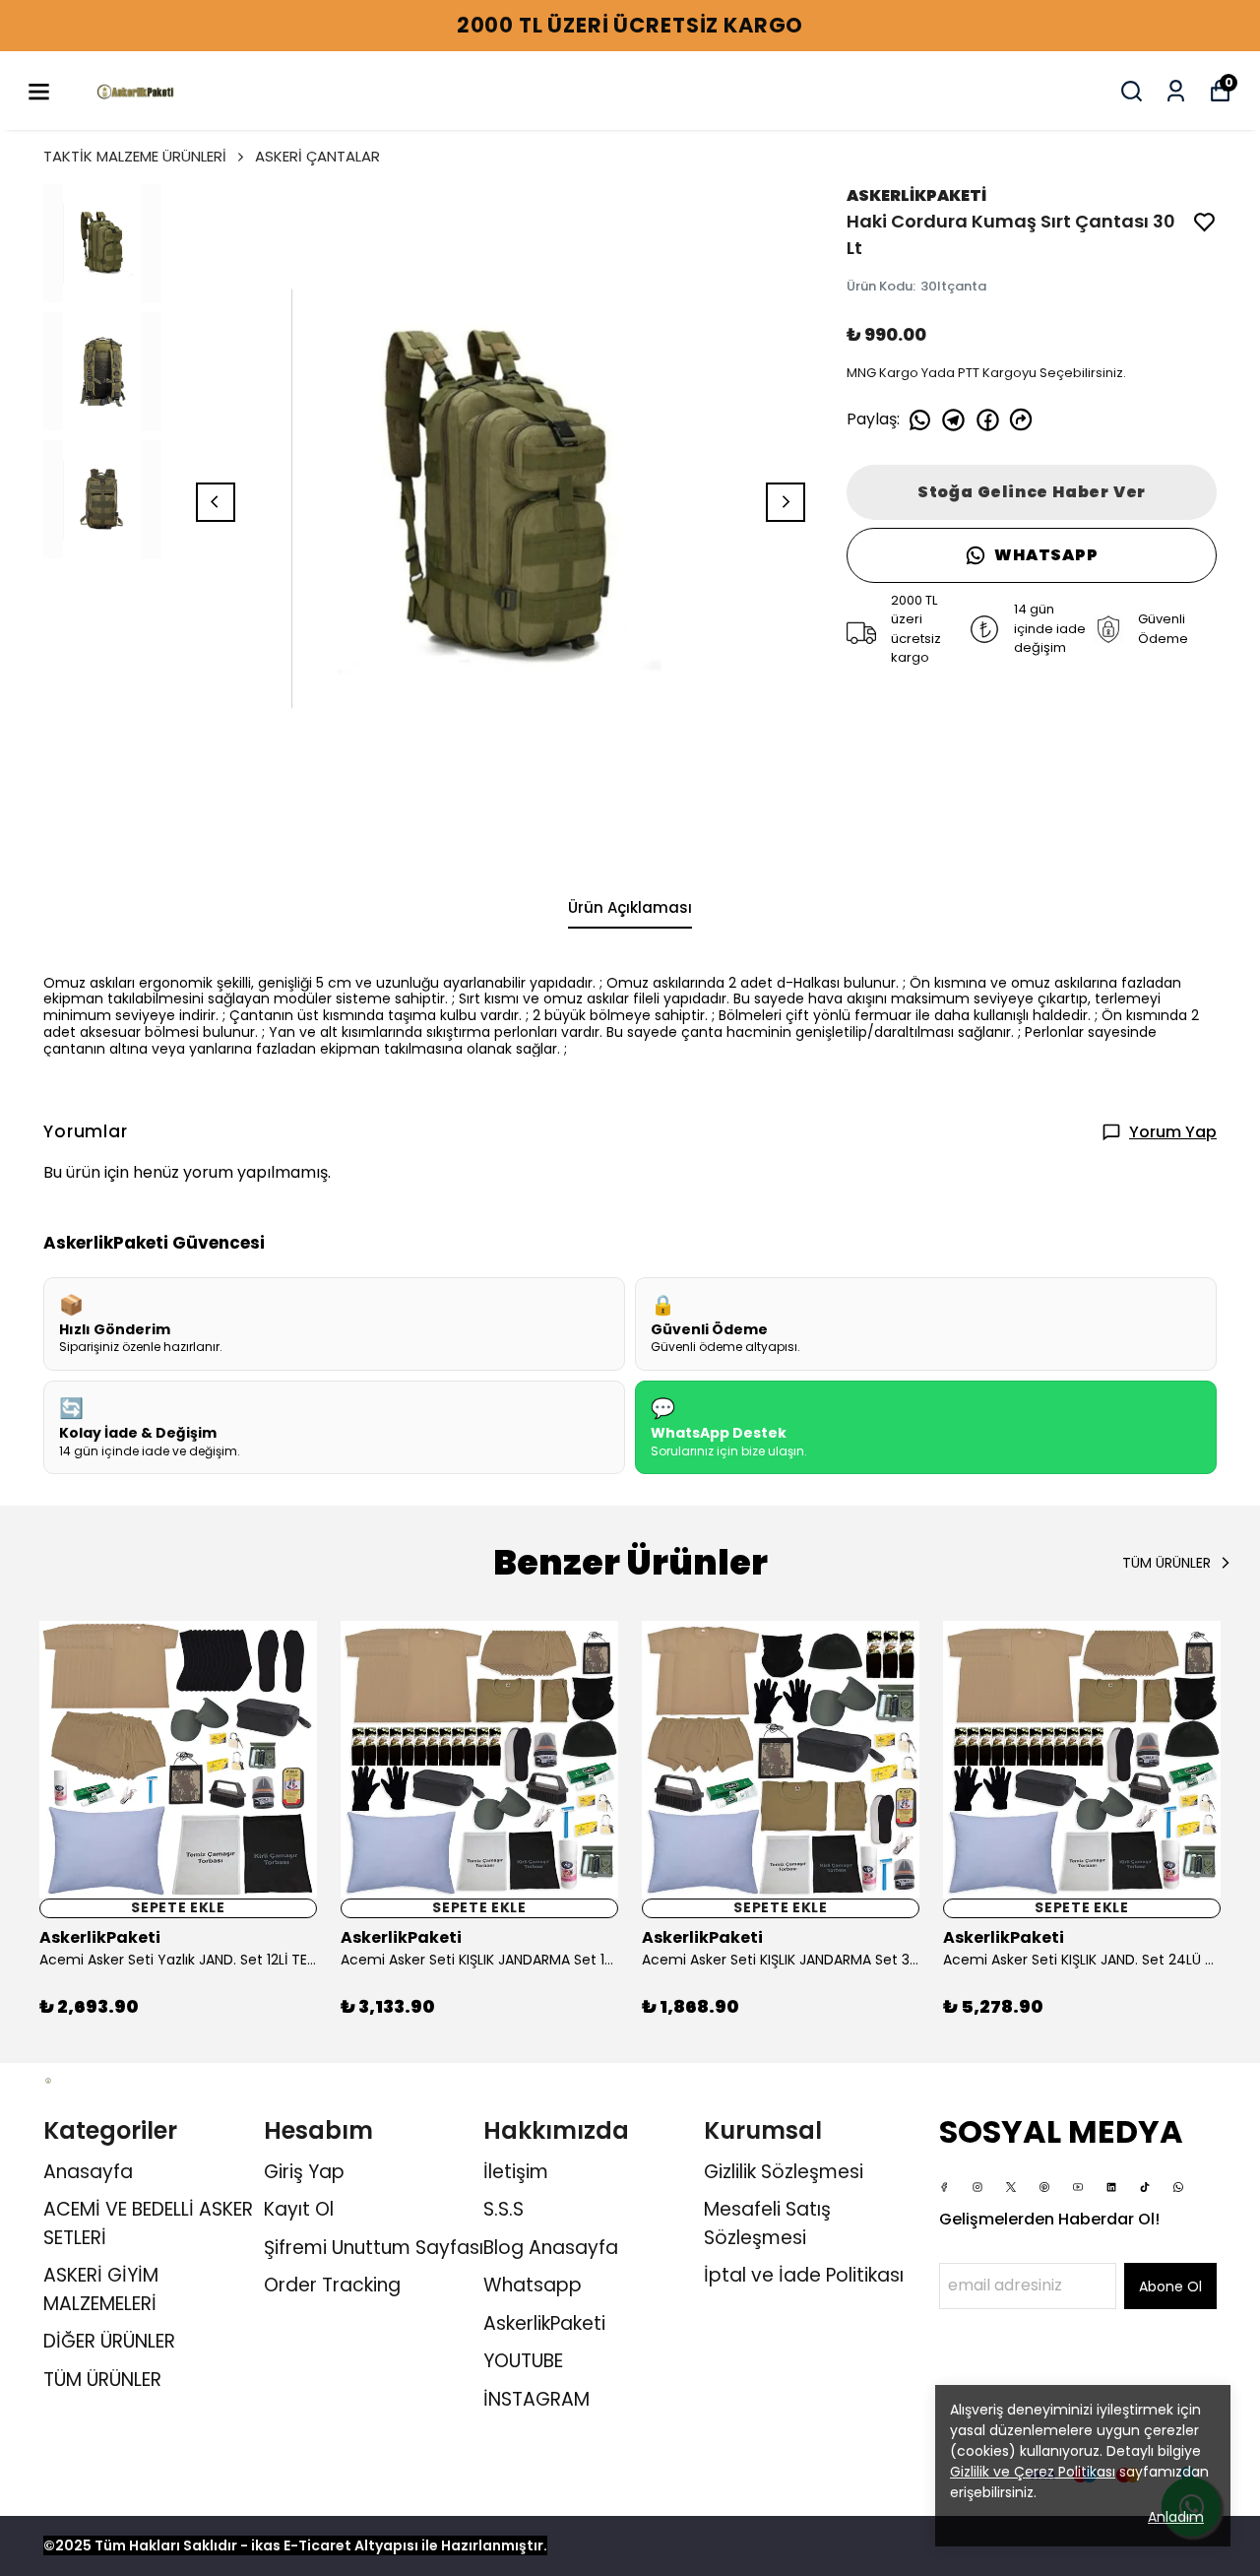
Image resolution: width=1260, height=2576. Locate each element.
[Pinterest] (1044, 2187)
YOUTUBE (523, 2361)
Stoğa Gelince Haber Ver (1032, 492)
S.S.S (504, 2209)
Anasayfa (88, 2172)
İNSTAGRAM (536, 2399)
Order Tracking (332, 2285)
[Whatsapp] (1178, 2187)
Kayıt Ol (299, 2209)
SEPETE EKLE (178, 1908)
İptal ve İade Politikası (804, 2275)
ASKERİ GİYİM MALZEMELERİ (101, 2289)
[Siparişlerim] (1176, 91)
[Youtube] (1078, 2187)
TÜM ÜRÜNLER (102, 2380)
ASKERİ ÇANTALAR (317, 156)
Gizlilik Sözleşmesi (784, 2172)
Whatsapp (533, 2285)
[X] (1011, 2187)
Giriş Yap (304, 2172)
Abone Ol (1170, 2286)
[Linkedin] (1111, 2187)
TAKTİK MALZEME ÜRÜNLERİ (135, 156)
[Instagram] (977, 2187)
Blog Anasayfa (551, 2248)
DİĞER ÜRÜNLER (109, 2341)
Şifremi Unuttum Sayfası (374, 2248)
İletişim (516, 2172)
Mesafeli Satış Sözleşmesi (767, 2223)
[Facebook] (944, 2187)
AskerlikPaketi (544, 2323)
